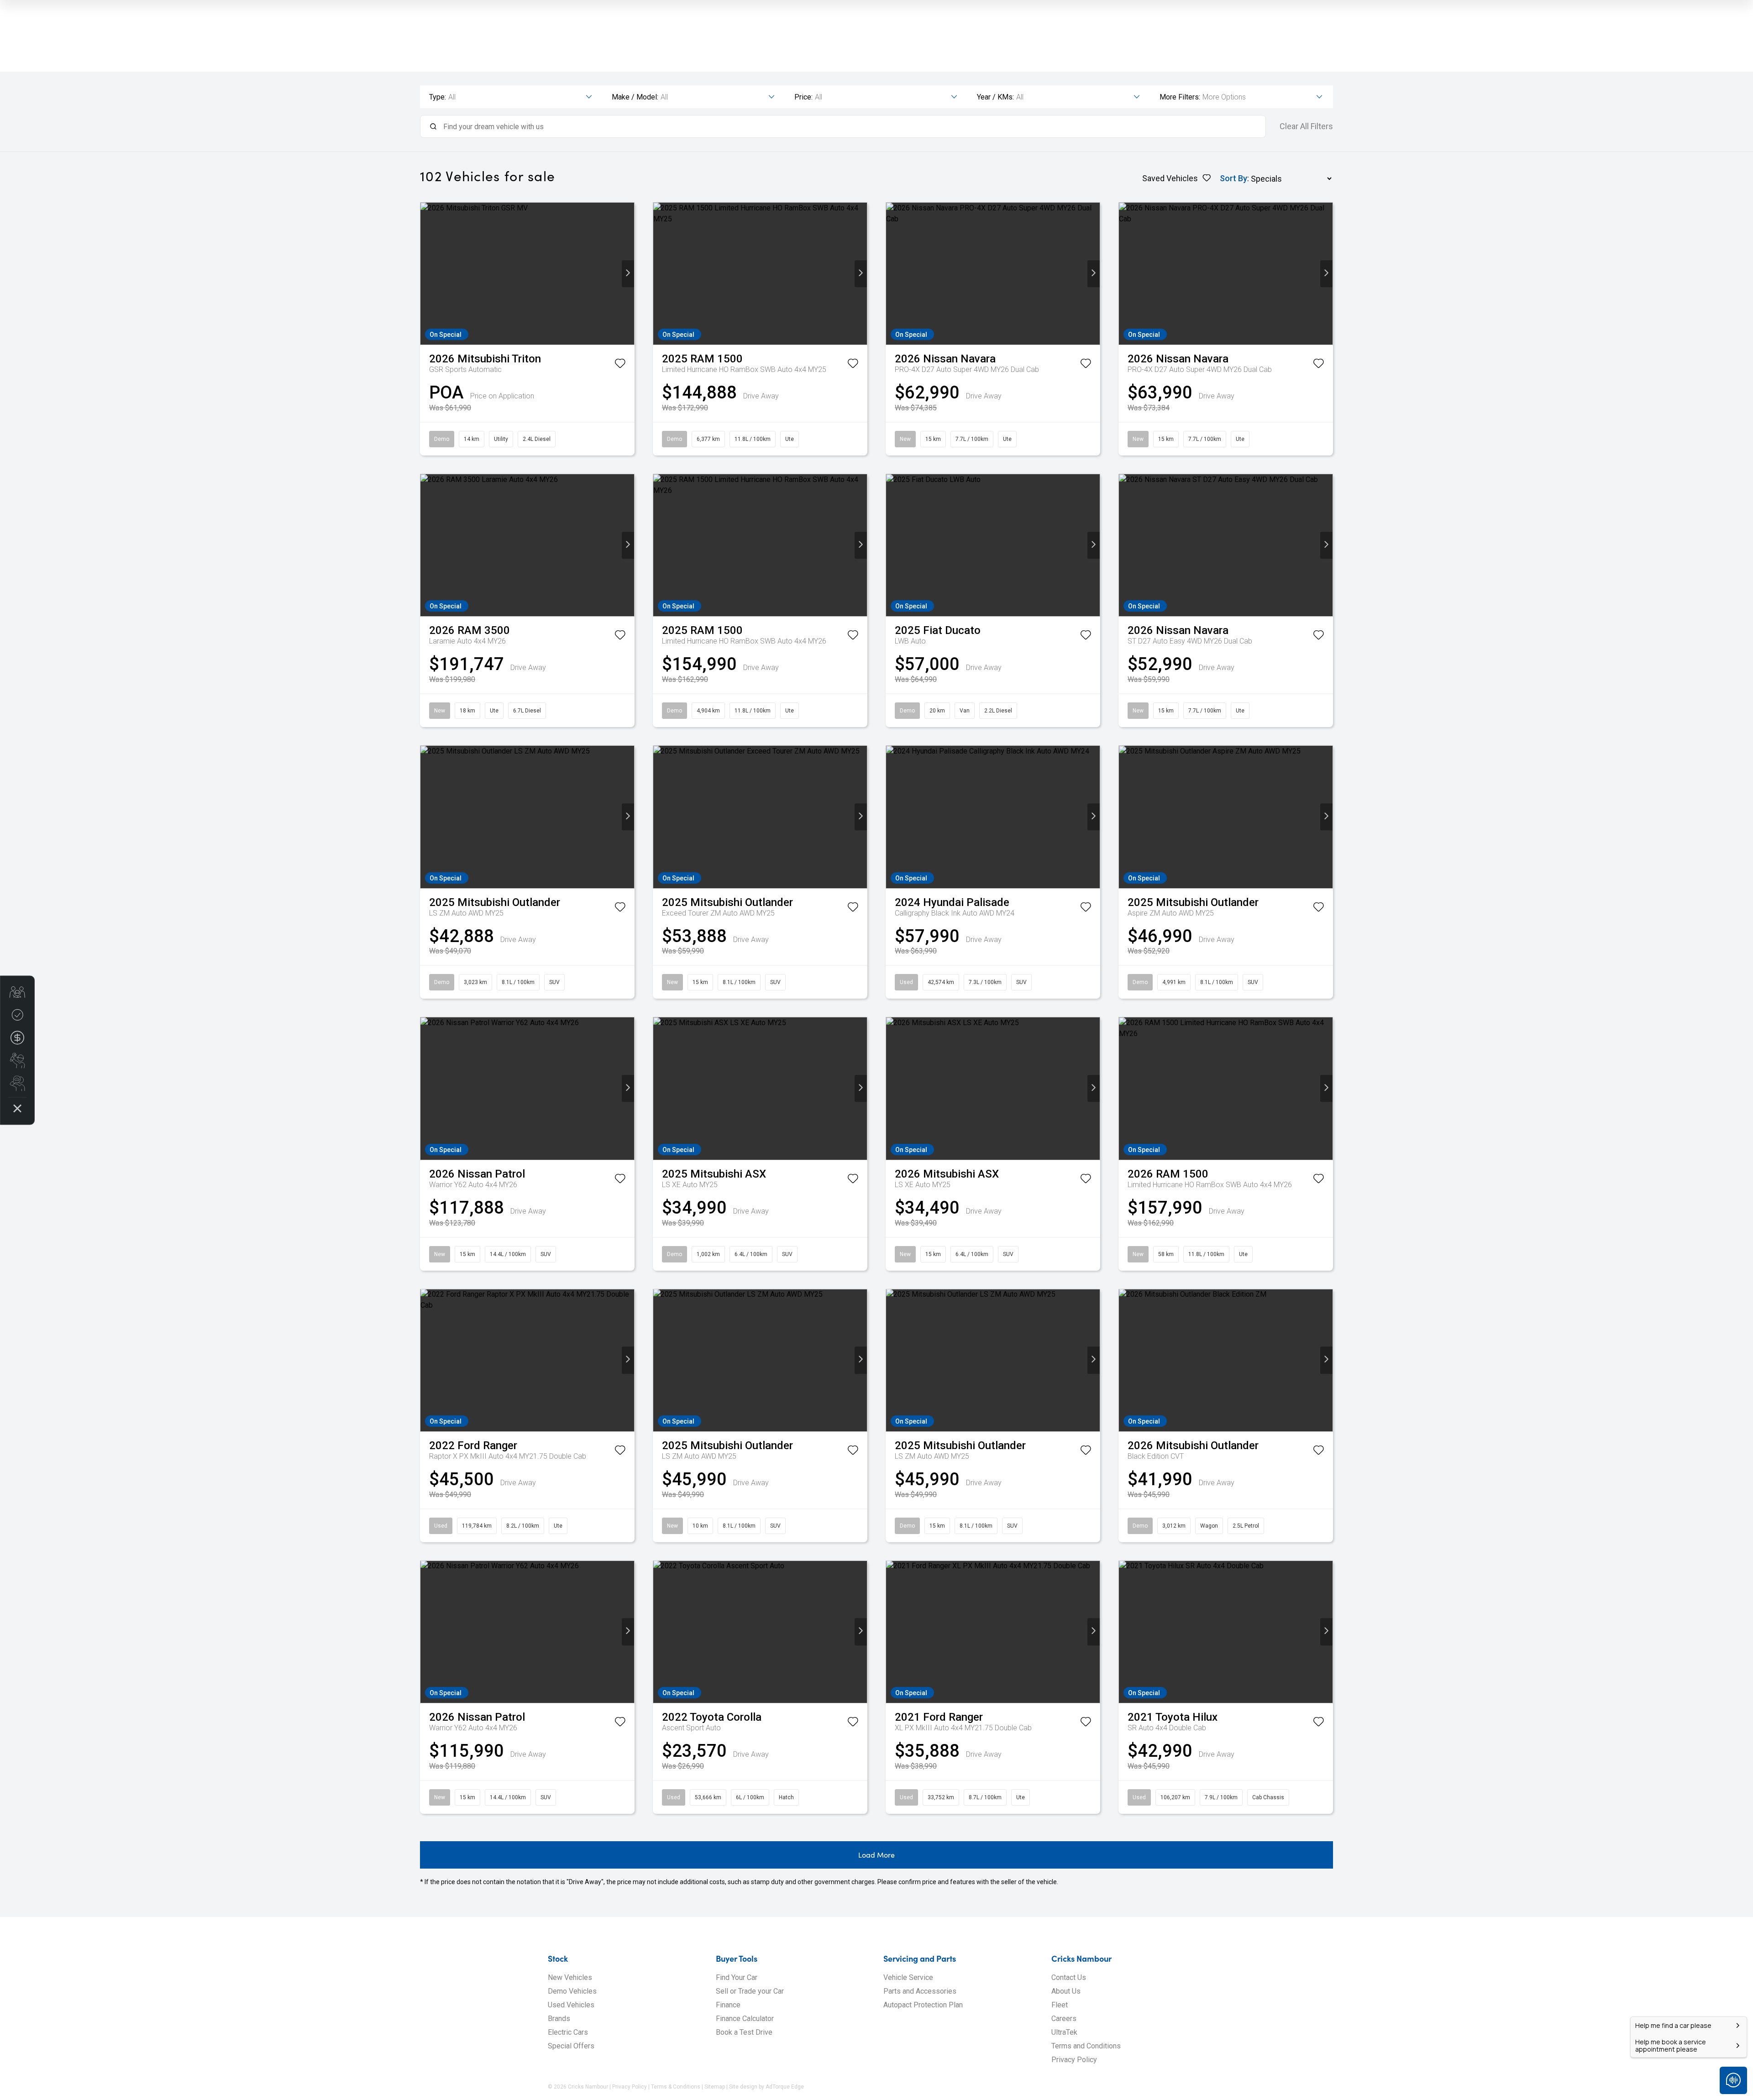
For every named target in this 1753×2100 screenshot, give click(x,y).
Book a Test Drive (744, 2032)
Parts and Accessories (920, 1991)
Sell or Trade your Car (750, 1991)
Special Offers (571, 2046)
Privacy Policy (1074, 2060)
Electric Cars (568, 2032)
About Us (1066, 1991)
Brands (559, 2019)
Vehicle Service (908, 1977)
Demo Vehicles (572, 1991)
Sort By (1233, 178)
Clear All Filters (1306, 126)
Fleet (1060, 2005)
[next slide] (628, 274)
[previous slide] (427, 274)
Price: (803, 97)
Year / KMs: (995, 97)
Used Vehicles (571, 2005)
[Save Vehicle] (620, 365)
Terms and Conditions (1086, 2046)
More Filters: (1180, 97)
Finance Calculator (745, 2019)
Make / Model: (635, 97)
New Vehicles (570, 1977)
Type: (438, 97)
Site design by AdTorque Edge (766, 2087)
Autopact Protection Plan (923, 2005)
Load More (876, 1855)
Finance (728, 2005)
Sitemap (715, 2087)
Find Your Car (737, 1977)
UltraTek (1064, 2032)
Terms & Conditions (676, 2087)
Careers (1064, 2019)
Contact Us (1069, 1977)
